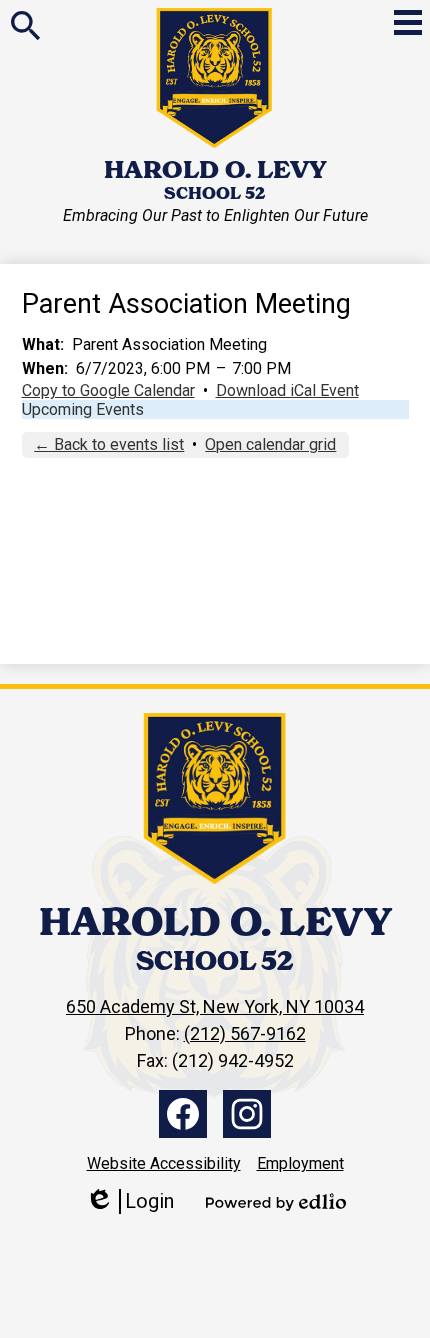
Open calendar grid (270, 444)
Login (129, 1201)
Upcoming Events (83, 409)
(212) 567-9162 (245, 1033)
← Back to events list (109, 444)
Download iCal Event (287, 390)
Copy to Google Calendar (108, 390)
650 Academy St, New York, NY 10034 (215, 1006)
